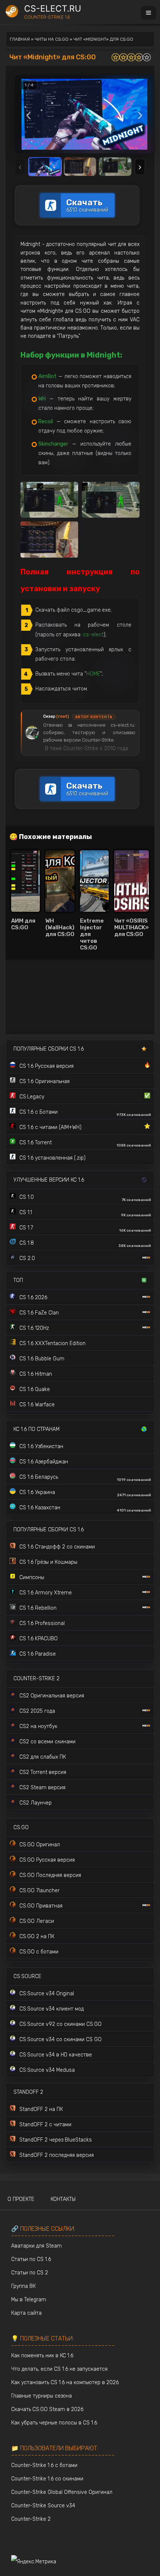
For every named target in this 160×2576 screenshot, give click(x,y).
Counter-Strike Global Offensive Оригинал (62, 2492)
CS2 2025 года (37, 1711)
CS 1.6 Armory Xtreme (46, 1593)
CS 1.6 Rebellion (38, 1608)
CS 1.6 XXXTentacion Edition (52, 1343)
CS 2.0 (27, 1258)
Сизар (56, 716)
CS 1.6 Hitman (36, 1374)
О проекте (21, 2199)
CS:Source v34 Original (47, 1994)
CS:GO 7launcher (39, 1891)
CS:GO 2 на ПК (37, 1936)
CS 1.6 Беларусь (85, 1478)
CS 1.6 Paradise (38, 1654)
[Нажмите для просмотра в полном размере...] (49, 500)
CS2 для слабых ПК (43, 1757)
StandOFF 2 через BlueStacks (56, 2140)
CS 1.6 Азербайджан (44, 1462)
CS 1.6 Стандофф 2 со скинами (57, 1547)
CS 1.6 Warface (37, 1405)
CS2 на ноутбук (38, 1726)
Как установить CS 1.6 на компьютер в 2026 (65, 2382)
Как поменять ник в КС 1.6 (42, 2356)
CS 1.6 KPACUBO (39, 1639)
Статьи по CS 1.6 (31, 2259)
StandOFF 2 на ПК (41, 2109)
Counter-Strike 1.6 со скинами (47, 2479)
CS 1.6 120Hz (34, 1328)
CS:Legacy (85, 1096)
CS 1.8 (85, 1244)
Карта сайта (26, 2313)
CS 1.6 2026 (33, 1298)
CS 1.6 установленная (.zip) (52, 1158)
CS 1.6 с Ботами (85, 1113)
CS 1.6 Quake (35, 1389)
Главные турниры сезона (41, 2396)
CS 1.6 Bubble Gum (42, 1359)
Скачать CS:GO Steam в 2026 (47, 2409)
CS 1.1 (85, 1213)
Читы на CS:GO (52, 39)
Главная (20, 39)
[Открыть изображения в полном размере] (84, 114)
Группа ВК (23, 2286)
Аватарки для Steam (36, 2246)
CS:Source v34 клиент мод (52, 2009)
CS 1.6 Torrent (85, 1144)
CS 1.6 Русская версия (85, 1066)
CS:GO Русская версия (47, 1860)
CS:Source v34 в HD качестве (56, 2055)
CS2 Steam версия (42, 1788)
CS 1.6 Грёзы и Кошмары (48, 1562)
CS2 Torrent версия (43, 1772)
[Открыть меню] (148, 13)
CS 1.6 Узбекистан (41, 1446)
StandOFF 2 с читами (45, 2125)
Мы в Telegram (29, 2300)
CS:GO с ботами (39, 1952)
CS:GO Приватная (41, 1906)
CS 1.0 (85, 1198)
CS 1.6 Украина (85, 1493)
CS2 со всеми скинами (47, 1742)
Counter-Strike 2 (31, 2519)
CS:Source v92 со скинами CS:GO (60, 2024)
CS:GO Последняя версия (50, 1875)
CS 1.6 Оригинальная (44, 1081)
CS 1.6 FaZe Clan (39, 1313)
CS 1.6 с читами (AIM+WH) (85, 1127)
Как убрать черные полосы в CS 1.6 (54, 2423)
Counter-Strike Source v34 (43, 2506)
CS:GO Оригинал (40, 1845)
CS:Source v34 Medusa (47, 2070)
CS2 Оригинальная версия (52, 1696)
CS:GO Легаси (37, 1921)
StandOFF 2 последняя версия (57, 2155)
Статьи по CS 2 (30, 2273)
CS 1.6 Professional (42, 1623)
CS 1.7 (85, 1229)
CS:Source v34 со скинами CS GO (60, 2039)
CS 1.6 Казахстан (85, 1509)
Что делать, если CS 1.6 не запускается (59, 2369)
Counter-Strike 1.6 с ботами (44, 2465)
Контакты (63, 2199)
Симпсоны (32, 1577)
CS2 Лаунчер (36, 1803)
